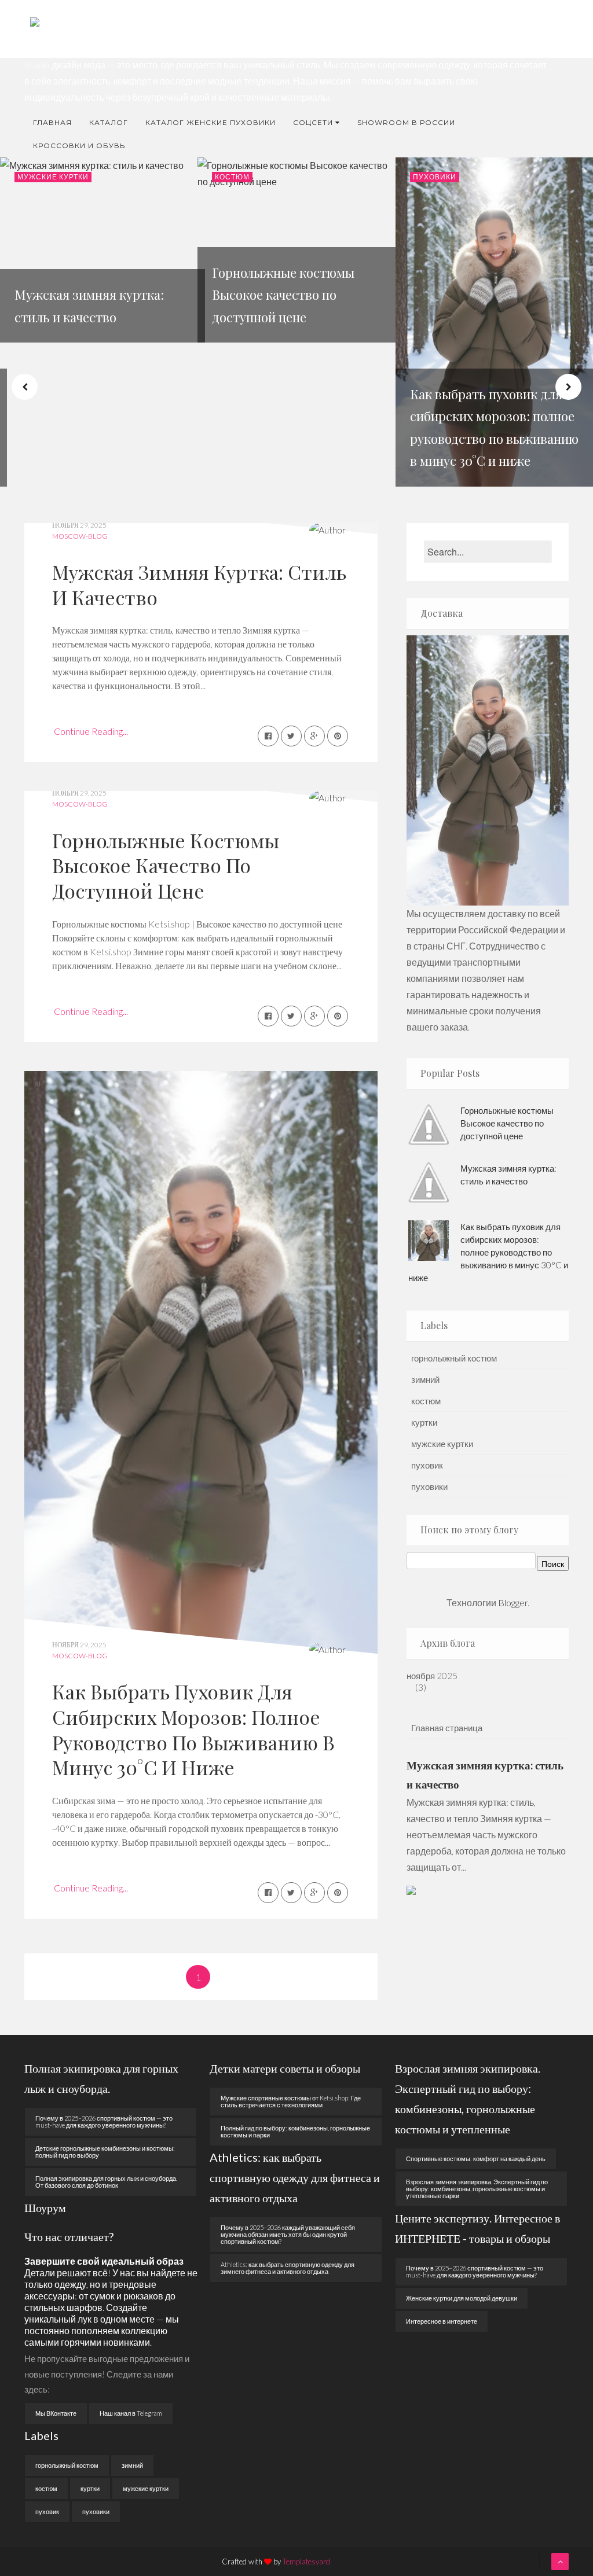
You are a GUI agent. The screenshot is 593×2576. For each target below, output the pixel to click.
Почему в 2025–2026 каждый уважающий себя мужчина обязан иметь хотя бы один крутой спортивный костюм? (288, 2234)
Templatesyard (306, 2562)
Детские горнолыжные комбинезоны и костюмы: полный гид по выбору (105, 2152)
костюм (232, 177)
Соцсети (313, 122)
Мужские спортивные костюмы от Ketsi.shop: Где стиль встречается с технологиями (291, 2101)
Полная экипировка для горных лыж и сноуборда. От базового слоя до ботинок (106, 2182)
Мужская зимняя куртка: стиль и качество (199, 584)
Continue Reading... (91, 731)
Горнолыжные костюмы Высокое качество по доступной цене (166, 865)
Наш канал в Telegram (131, 2413)
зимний (425, 1379)
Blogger (513, 1602)
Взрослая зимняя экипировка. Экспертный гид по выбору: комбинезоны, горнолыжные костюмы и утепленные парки (477, 2189)
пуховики (435, 177)
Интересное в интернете (442, 2321)
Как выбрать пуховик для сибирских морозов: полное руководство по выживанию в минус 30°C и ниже (193, 1729)
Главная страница (447, 1728)
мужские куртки (53, 177)
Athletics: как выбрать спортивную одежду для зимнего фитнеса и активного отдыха (288, 2268)
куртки (424, 1422)
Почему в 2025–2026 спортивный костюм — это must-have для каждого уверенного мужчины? (104, 2121)
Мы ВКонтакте (56, 2413)
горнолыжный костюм (454, 1358)
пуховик (427, 1465)
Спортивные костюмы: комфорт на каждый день (476, 2159)
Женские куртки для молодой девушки (462, 2298)
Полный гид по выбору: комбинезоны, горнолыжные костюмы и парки (295, 2131)
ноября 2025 (436, 1676)
